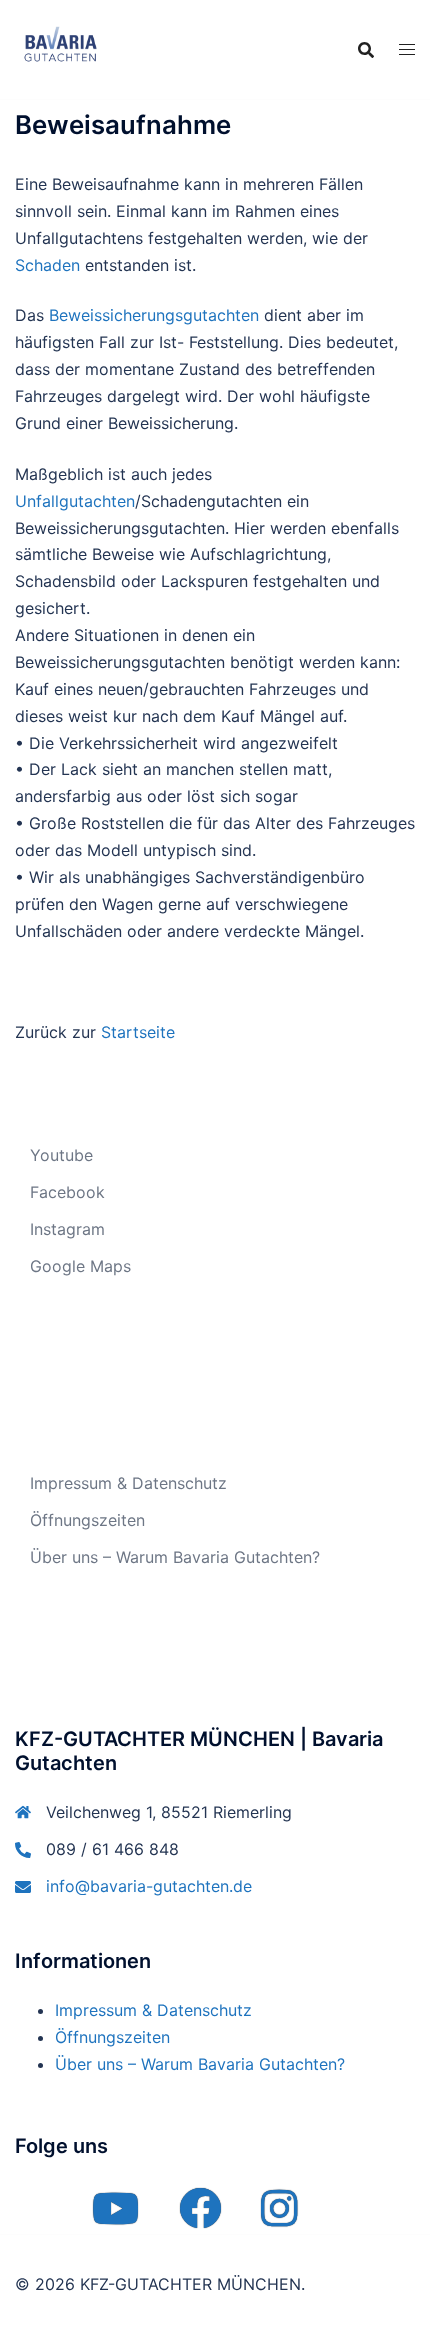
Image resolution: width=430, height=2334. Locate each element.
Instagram (67, 1229)
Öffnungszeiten (87, 1520)
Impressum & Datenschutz (128, 1483)
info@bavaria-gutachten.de (149, 1886)
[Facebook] (200, 2218)
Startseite (138, 1032)
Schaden (47, 265)
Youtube (61, 1155)
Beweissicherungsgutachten (154, 315)
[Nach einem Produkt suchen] (366, 50)
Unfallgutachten (75, 501)
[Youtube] (115, 2218)
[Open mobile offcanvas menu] (407, 49)
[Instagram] (279, 2218)
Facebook (67, 1192)
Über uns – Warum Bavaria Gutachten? (175, 1557)
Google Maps (80, 1266)
